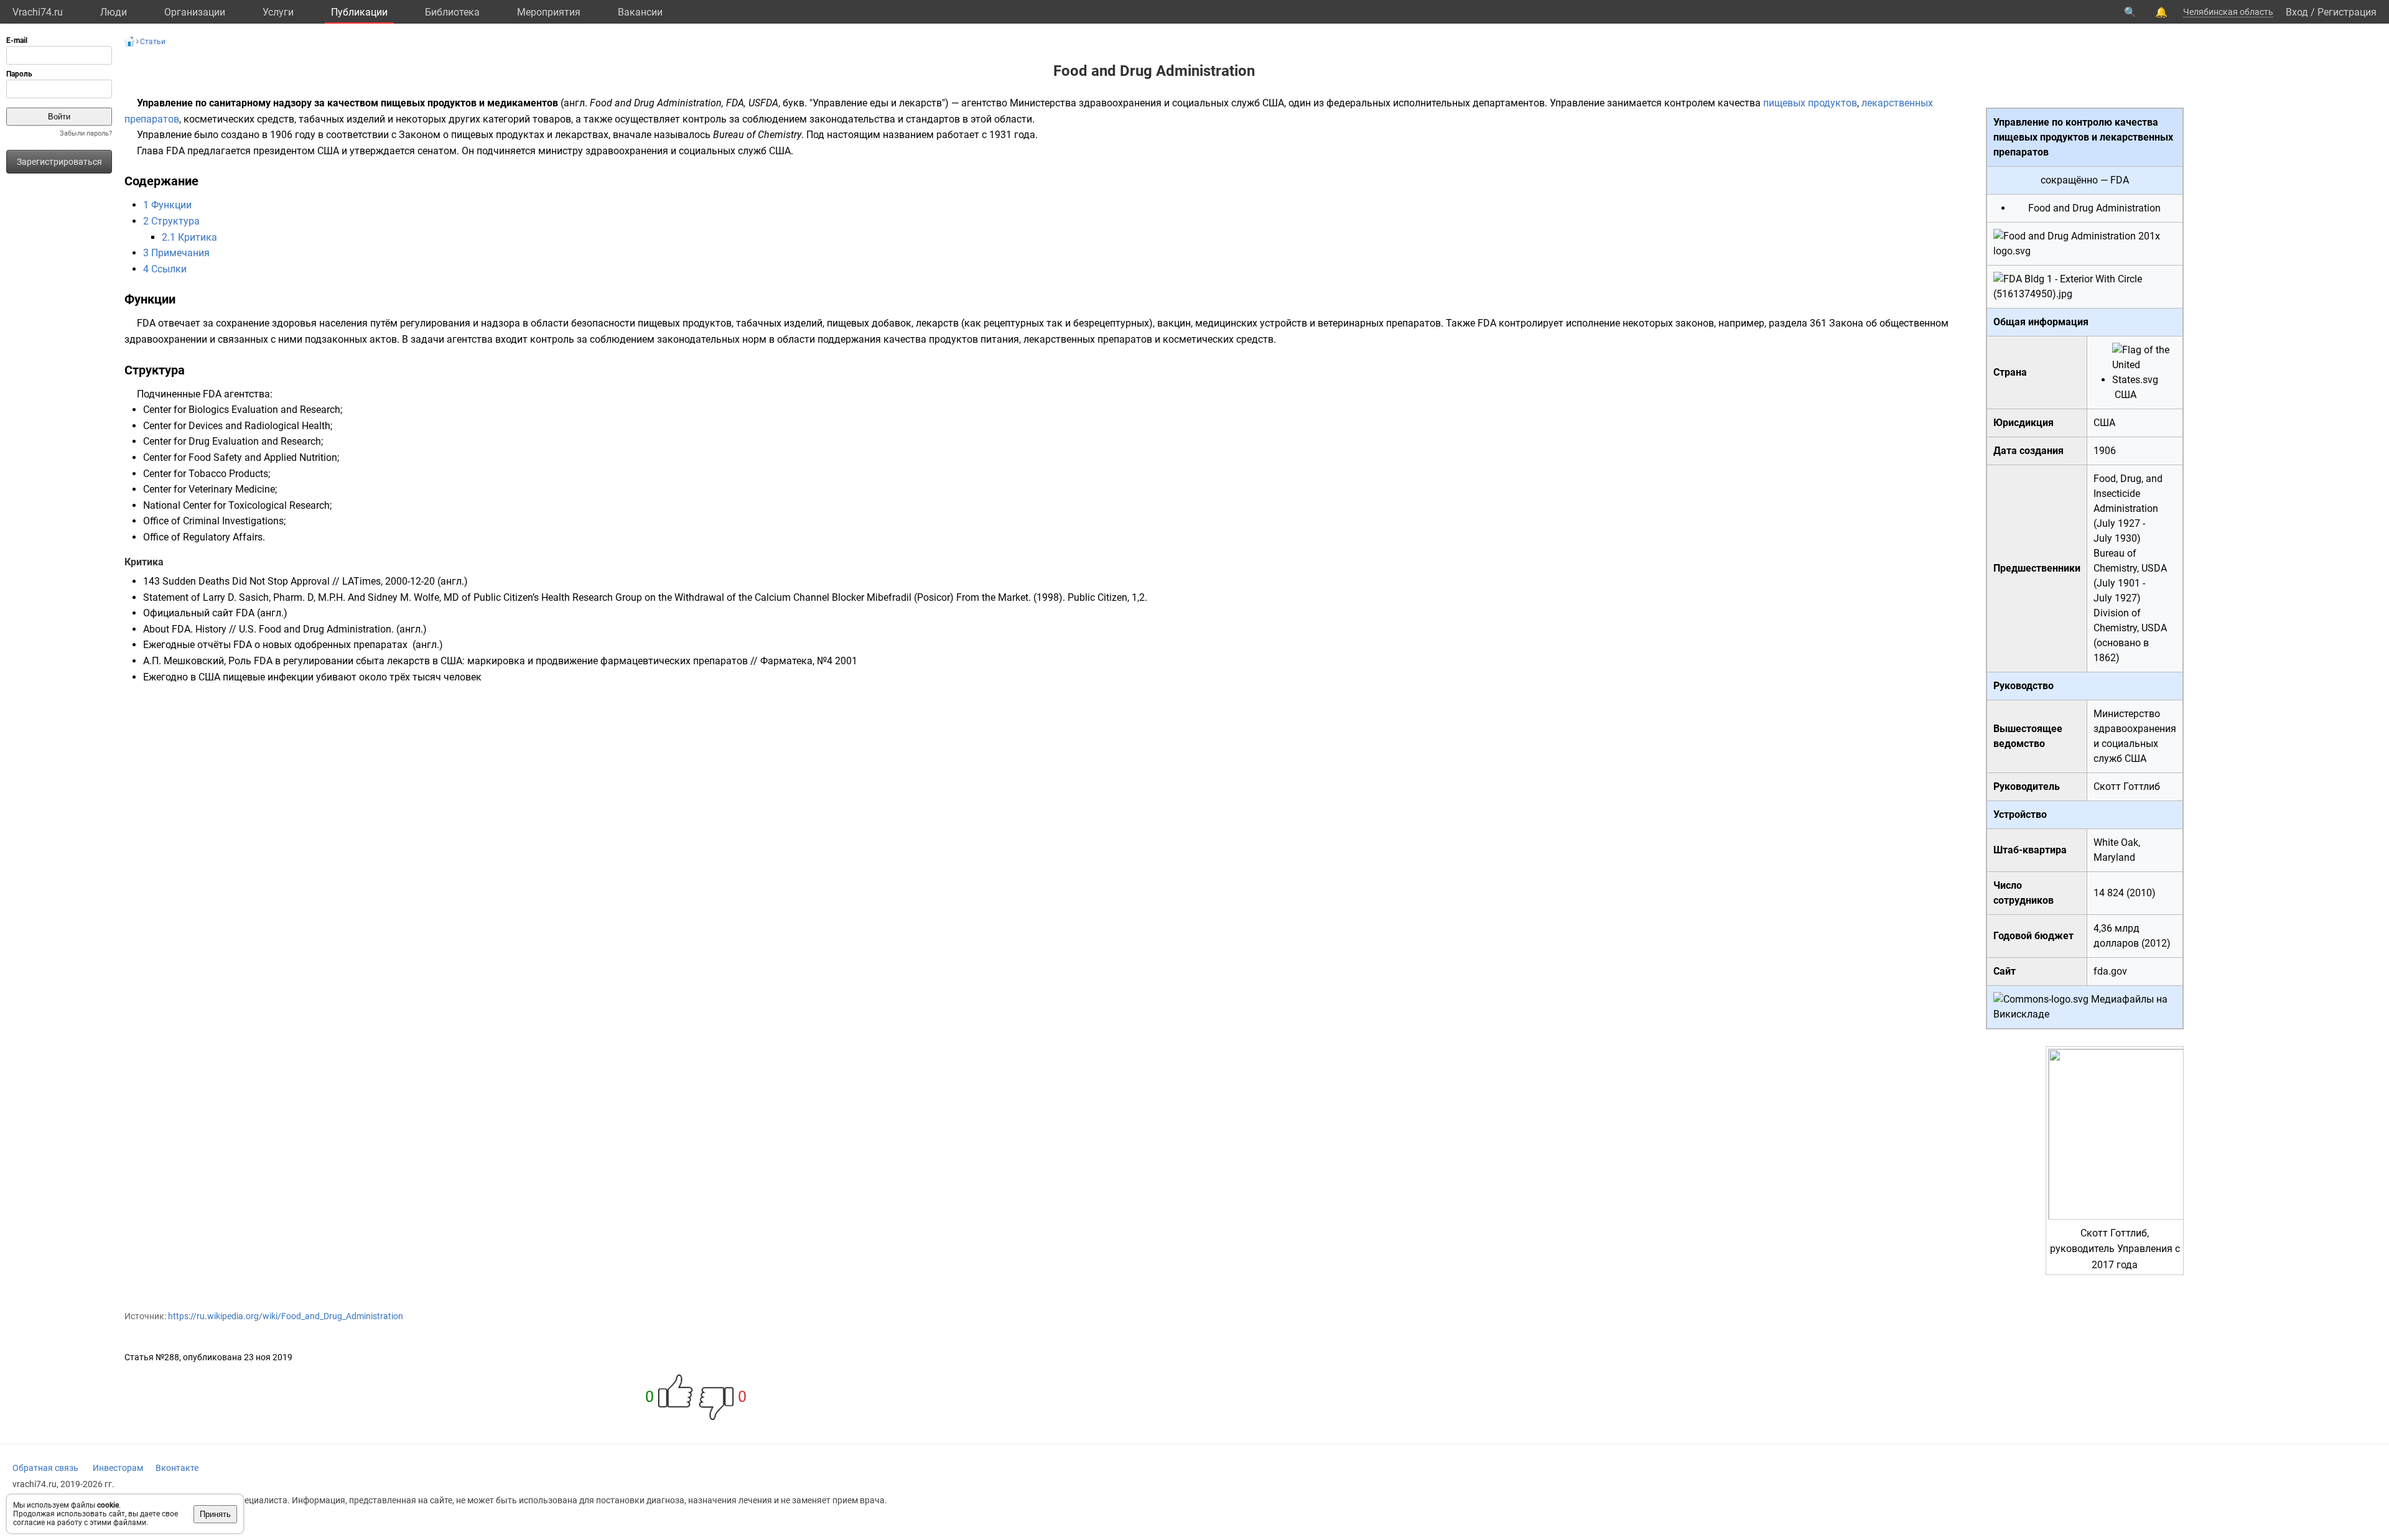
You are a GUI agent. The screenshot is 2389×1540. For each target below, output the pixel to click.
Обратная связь (45, 1468)
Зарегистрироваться (59, 162)
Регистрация (2347, 12)
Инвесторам (118, 1468)
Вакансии (640, 12)
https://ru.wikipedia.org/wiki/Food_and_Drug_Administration (286, 1316)
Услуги (278, 12)
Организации (195, 12)
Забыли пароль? (86, 133)
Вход (2297, 12)
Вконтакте (177, 1468)
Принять (215, 1514)
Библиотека (452, 12)
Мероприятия (549, 12)
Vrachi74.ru (38, 12)
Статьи (153, 42)
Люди (114, 12)
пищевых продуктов (1810, 103)
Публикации (359, 12)
